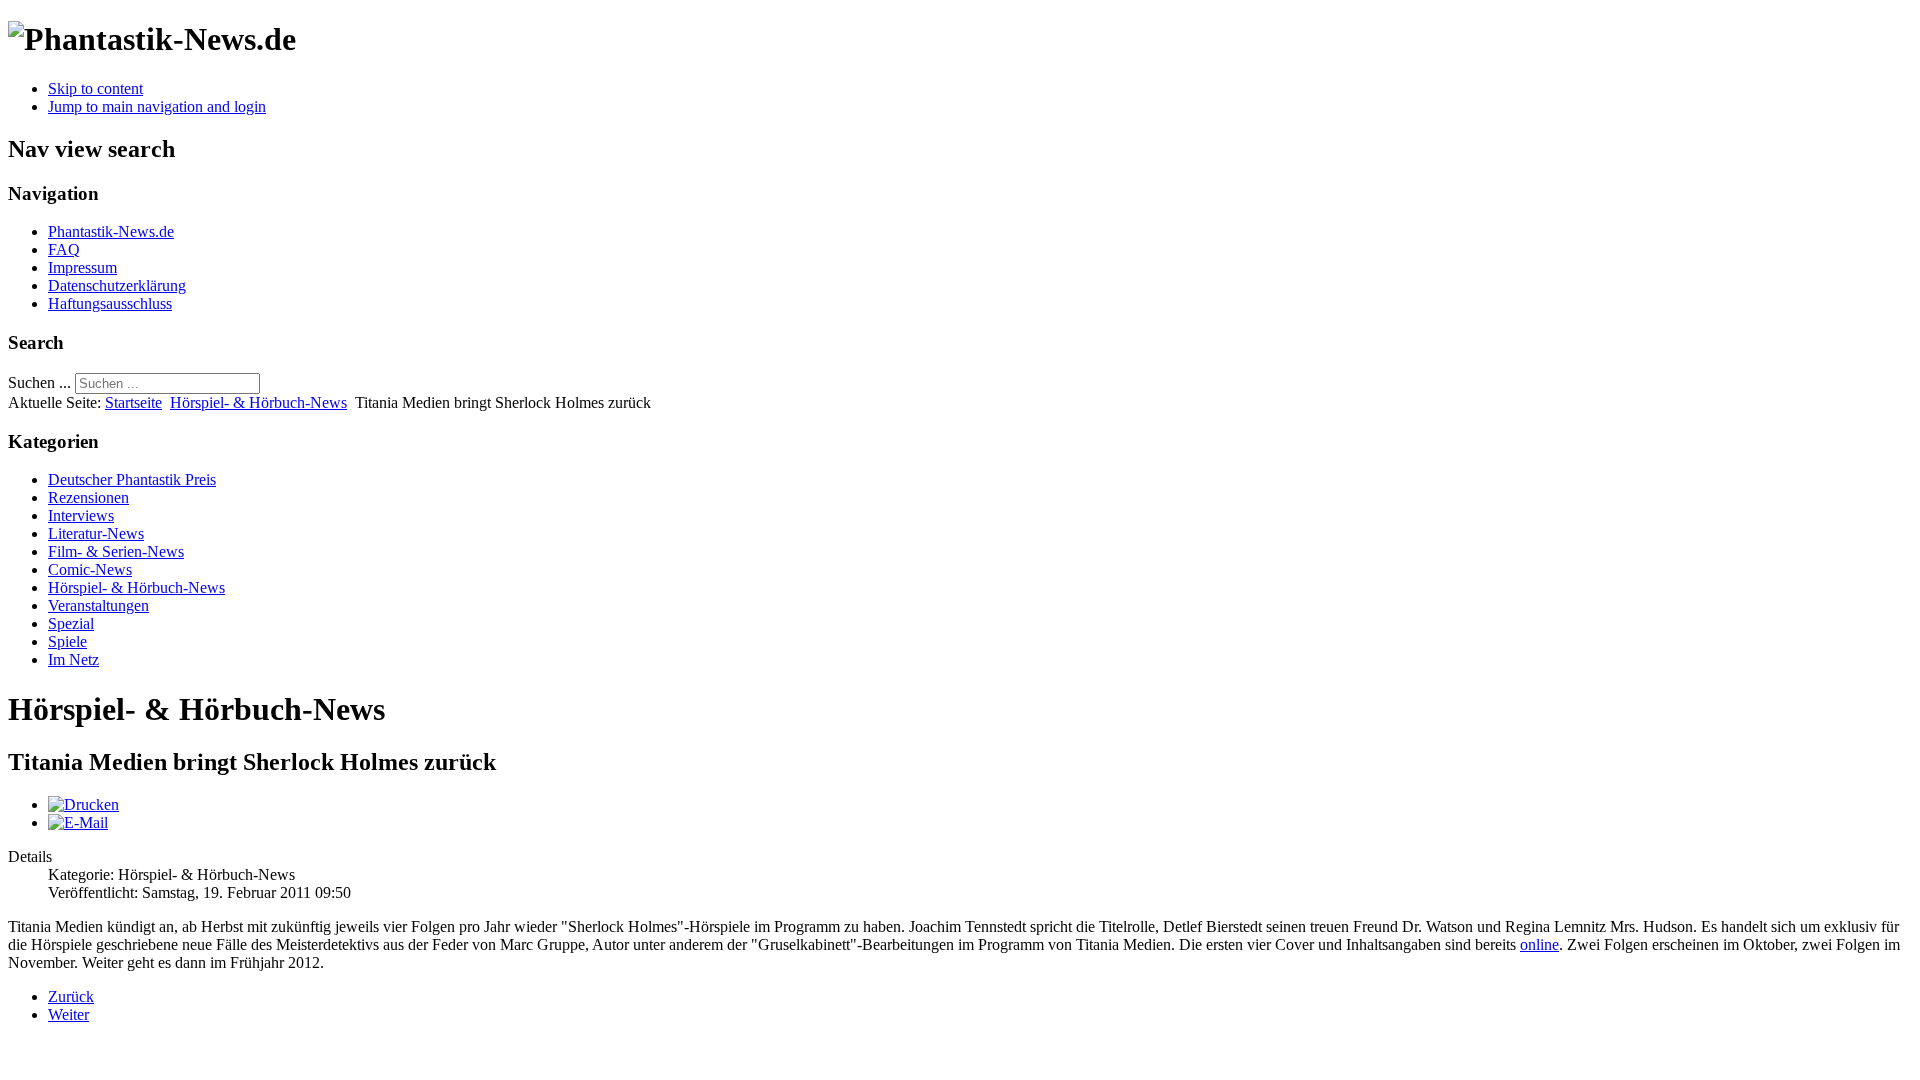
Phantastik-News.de (111, 231)
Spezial (71, 623)
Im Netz (73, 659)
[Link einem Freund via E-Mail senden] (78, 822)
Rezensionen (88, 497)
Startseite (133, 402)
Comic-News (90, 569)
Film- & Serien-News (116, 551)
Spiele (67, 641)
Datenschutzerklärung (117, 285)
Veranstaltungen (98, 605)
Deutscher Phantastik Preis (132, 479)
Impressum (82, 267)
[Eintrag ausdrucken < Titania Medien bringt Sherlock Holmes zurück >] (83, 804)
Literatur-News (96, 533)
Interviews (81, 515)
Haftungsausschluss (110, 303)
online (1539, 944)
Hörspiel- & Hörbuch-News (258, 402)
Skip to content (95, 88)
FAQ (64, 249)
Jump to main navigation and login (157, 106)
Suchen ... (39, 382)
